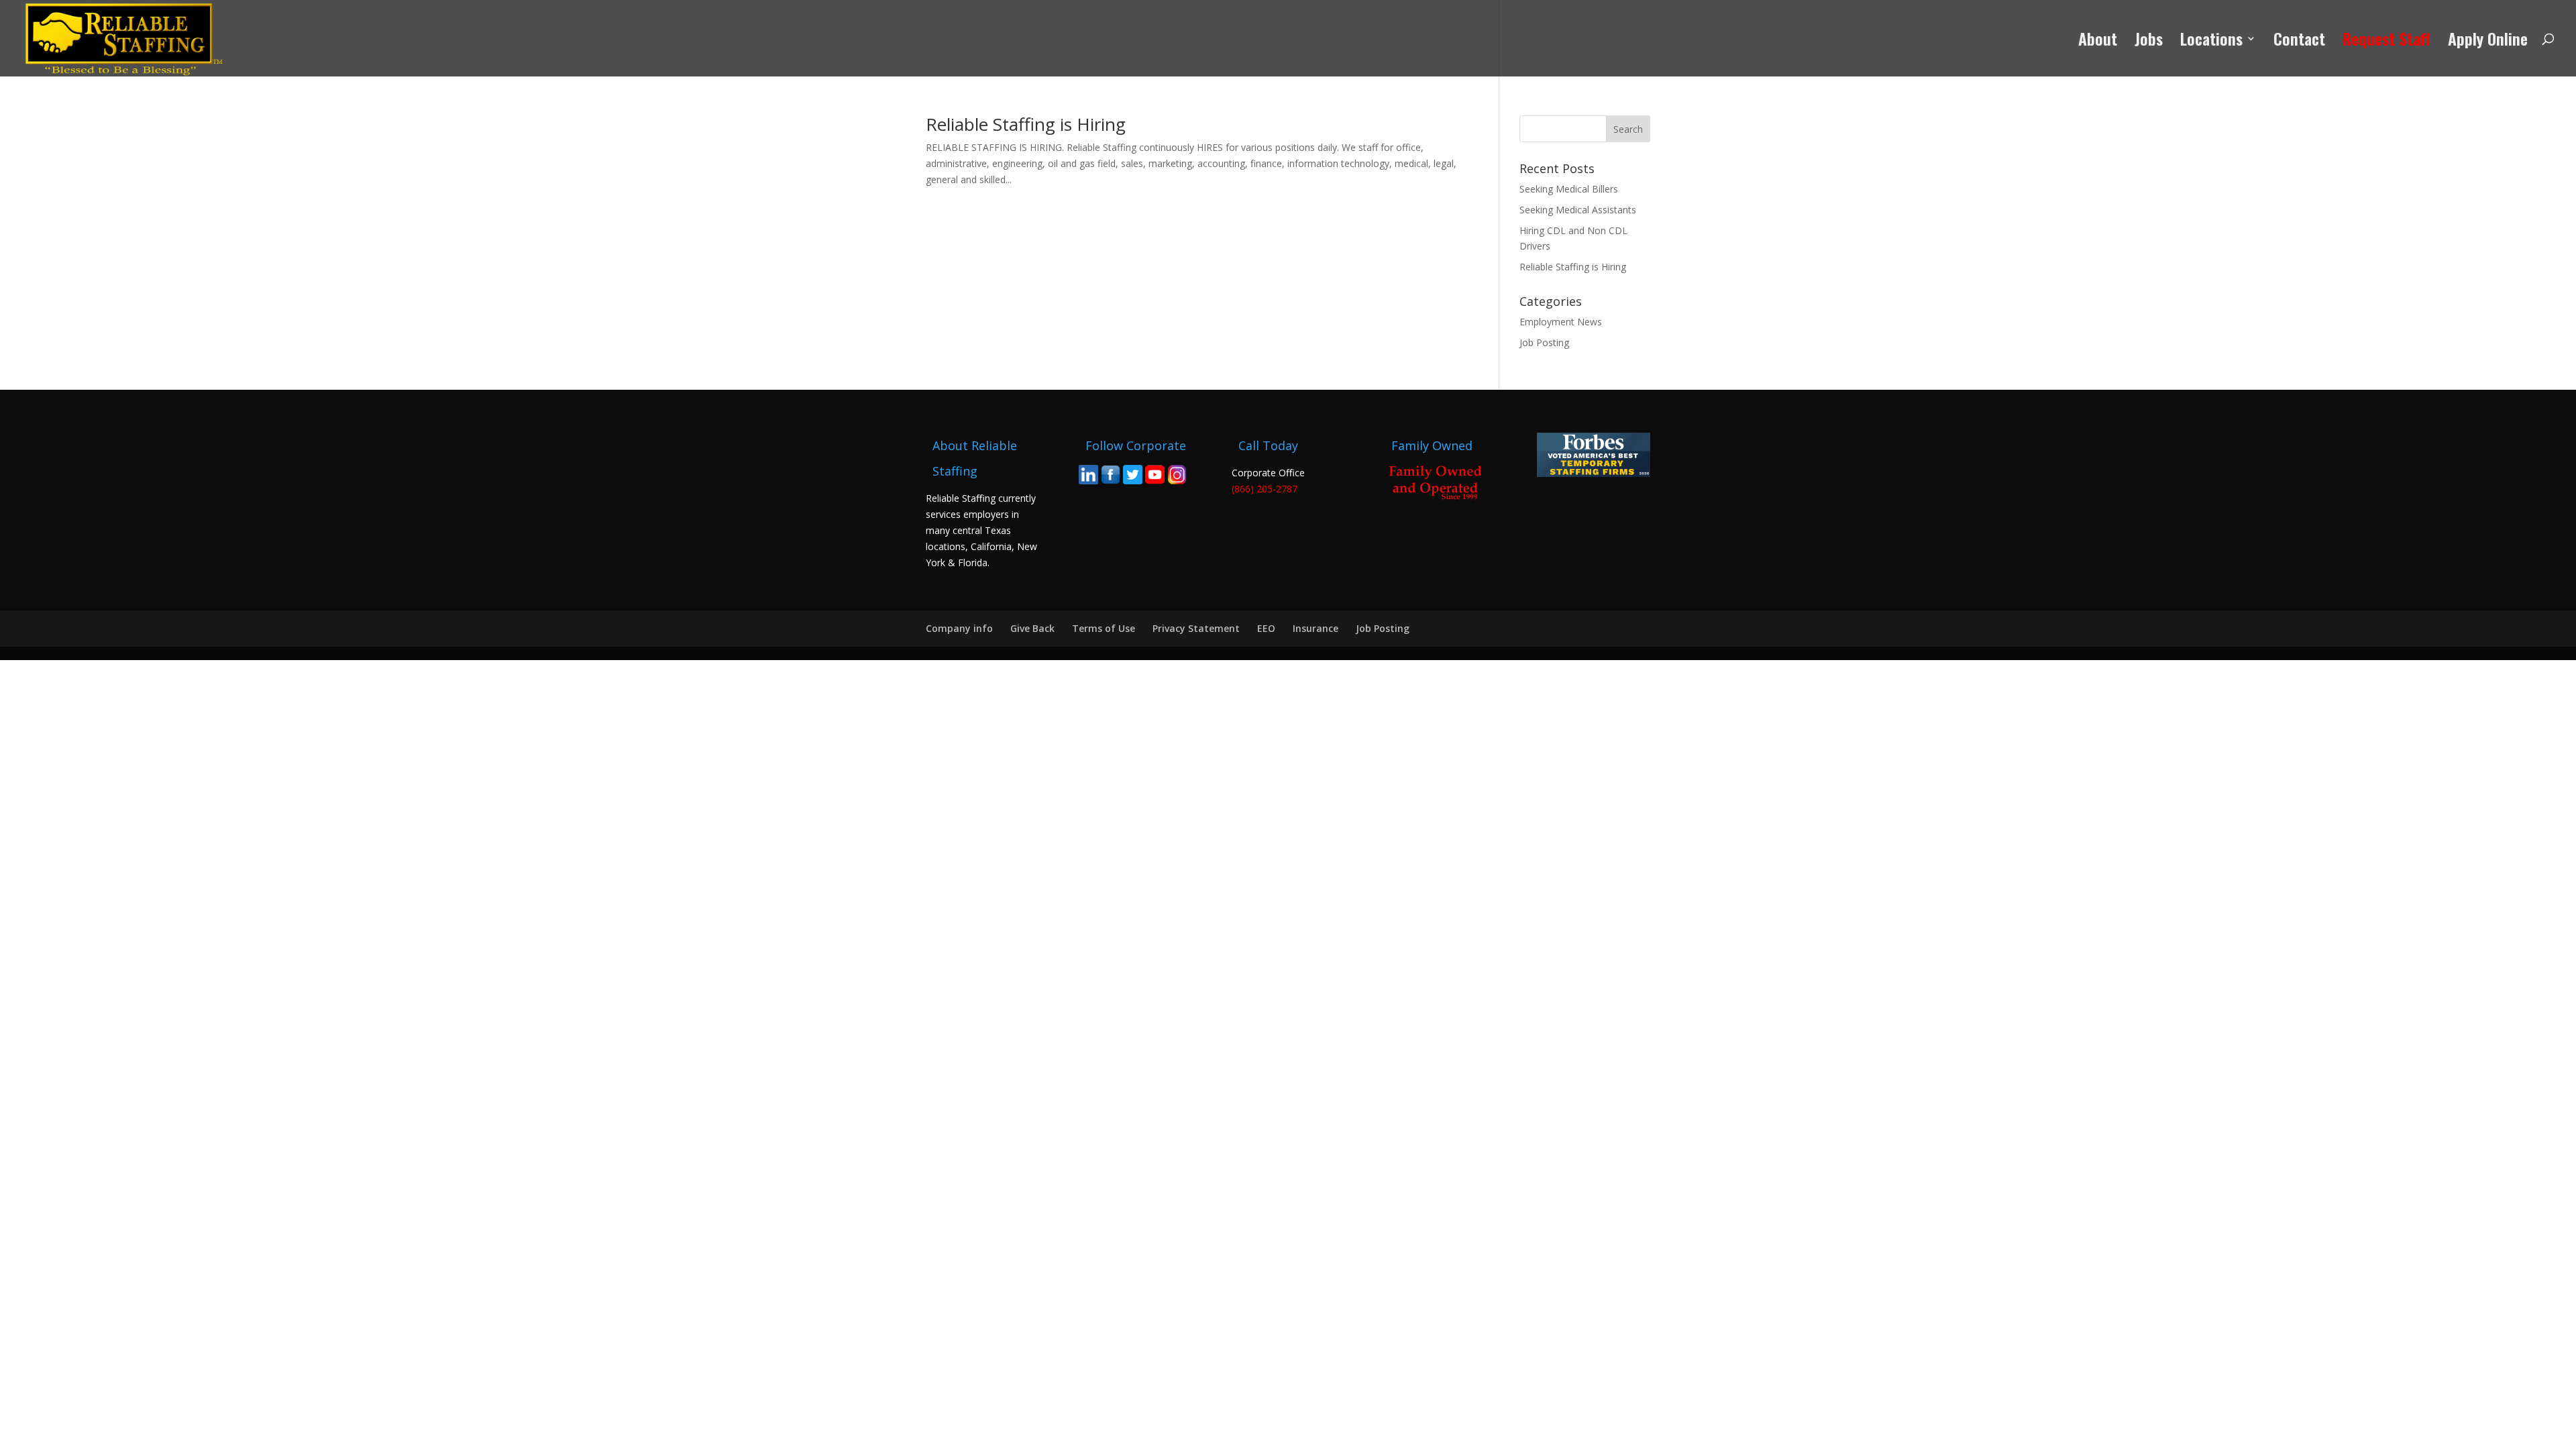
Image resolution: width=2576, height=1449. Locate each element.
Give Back (1032, 628)
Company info (959, 628)
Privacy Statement (1196, 628)
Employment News (1561, 322)
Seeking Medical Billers (1569, 189)
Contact (2299, 42)
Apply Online (2488, 42)
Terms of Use (1104, 628)
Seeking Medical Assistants (1578, 210)
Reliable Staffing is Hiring (1026, 124)
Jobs (2149, 42)
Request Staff (2386, 42)
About (2098, 42)
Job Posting (1544, 342)
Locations (2211, 42)
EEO (1266, 628)
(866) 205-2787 (1265, 489)
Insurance (1316, 628)
